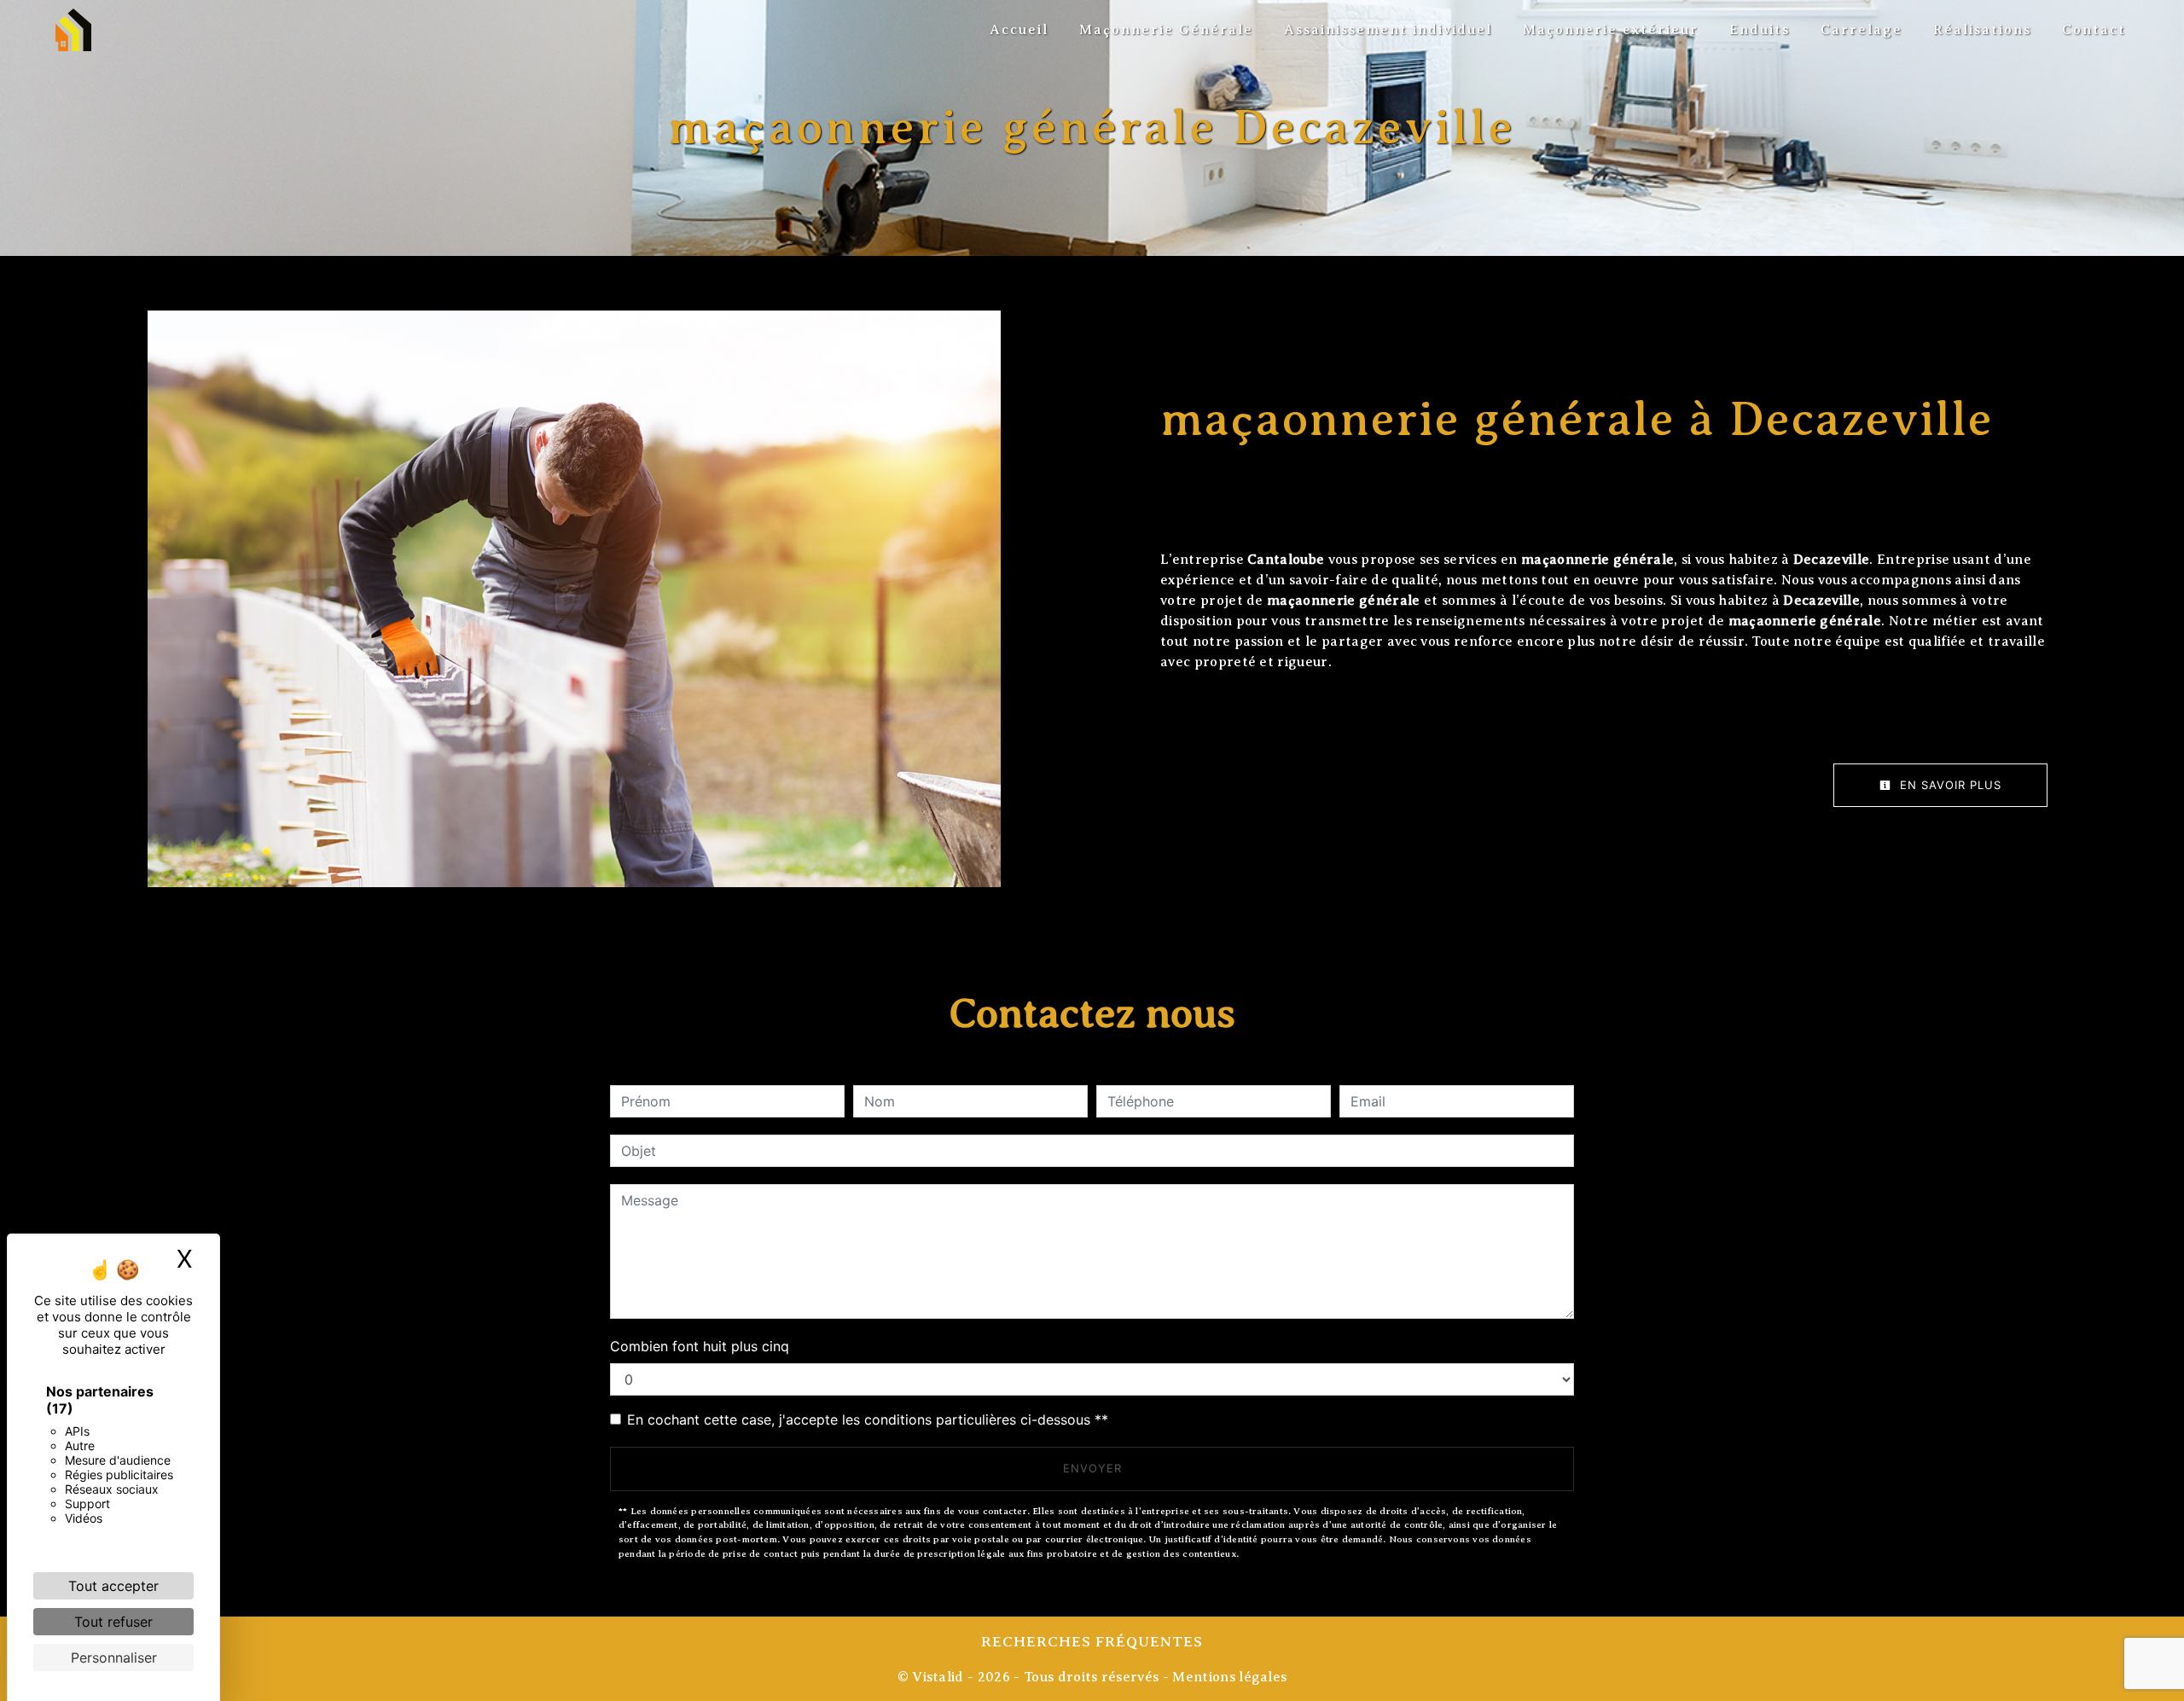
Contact (2094, 30)
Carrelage (1862, 30)
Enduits (1760, 30)
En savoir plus (1949, 785)
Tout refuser (113, 1622)
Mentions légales (1228, 1677)
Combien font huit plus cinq (700, 1346)
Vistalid (938, 1677)
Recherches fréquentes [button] (1092, 1641)
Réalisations (1982, 30)
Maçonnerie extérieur (1611, 30)
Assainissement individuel (1388, 30)
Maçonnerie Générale (1166, 30)
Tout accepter (113, 1586)
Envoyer (1092, 1468)
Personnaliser (114, 1657)
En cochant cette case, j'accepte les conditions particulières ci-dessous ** (868, 1419)
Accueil (1019, 30)
